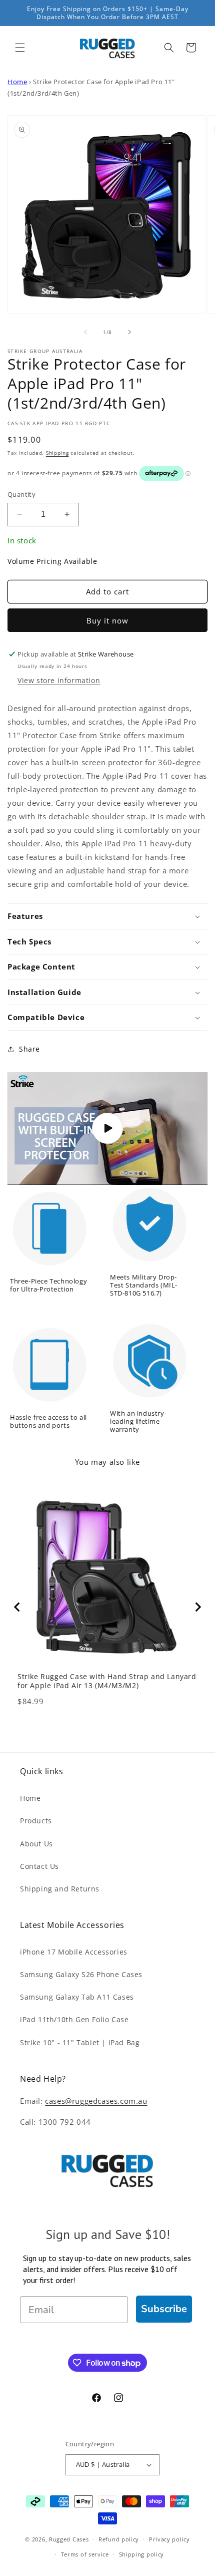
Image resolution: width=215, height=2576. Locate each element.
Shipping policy (142, 2554)
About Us (36, 1844)
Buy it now (107, 620)
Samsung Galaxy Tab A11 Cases (77, 1997)
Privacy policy (169, 2539)
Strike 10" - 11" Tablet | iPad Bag (80, 2042)
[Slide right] (129, 332)
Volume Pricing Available (52, 561)
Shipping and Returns (60, 1889)
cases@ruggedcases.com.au (96, 2101)
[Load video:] (107, 1129)
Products (36, 1821)
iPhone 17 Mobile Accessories (74, 1952)
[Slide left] (85, 332)
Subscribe (164, 2309)
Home (17, 82)
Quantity (21, 494)
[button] (20, 48)
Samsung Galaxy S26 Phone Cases (81, 1974)
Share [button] (29, 1049)
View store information (59, 680)
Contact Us (39, 1866)
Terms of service (85, 2554)
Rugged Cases (69, 2539)
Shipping (57, 453)
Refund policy (119, 2539)
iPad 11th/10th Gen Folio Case (74, 2019)
